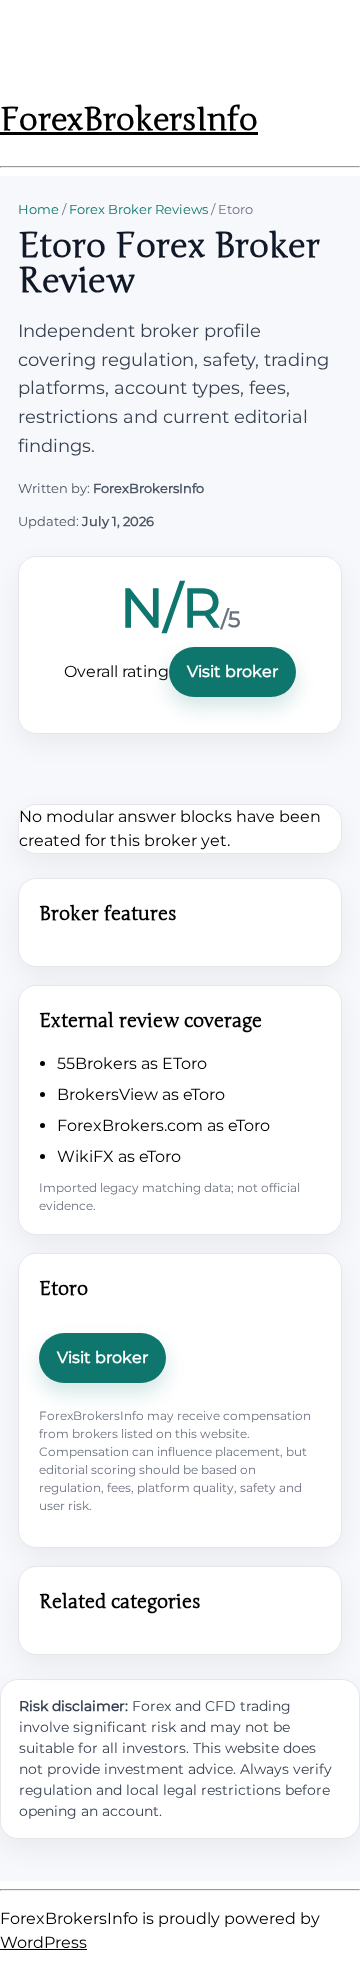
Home (38, 209)
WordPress (43, 1942)
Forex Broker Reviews (138, 209)
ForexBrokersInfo (129, 119)
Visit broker (232, 671)
